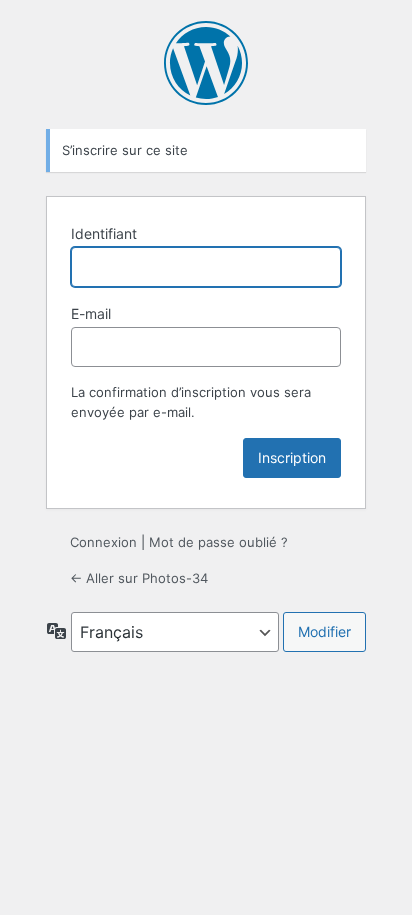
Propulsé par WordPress (206, 63)
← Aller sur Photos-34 (139, 578)
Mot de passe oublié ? (218, 542)
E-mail (91, 313)
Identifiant (104, 233)
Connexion (103, 542)
